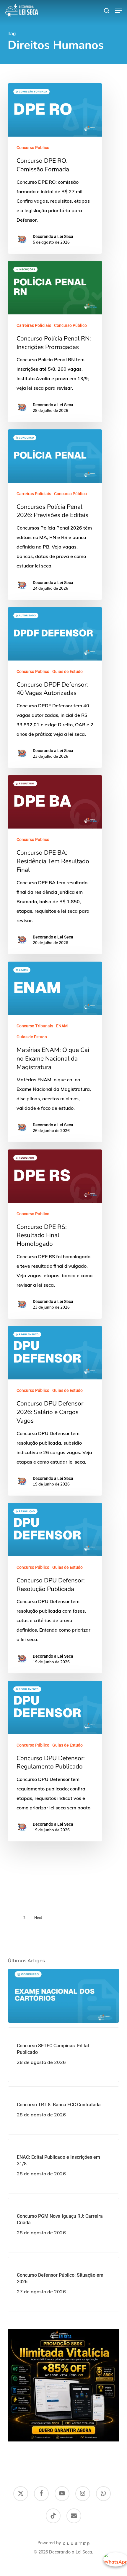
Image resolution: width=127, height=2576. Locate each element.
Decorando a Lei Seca (53, 236)
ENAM (62, 1026)
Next (38, 1918)
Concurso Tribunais (35, 1026)
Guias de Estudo (67, 671)
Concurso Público (33, 148)
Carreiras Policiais (34, 325)
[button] (118, 11)
